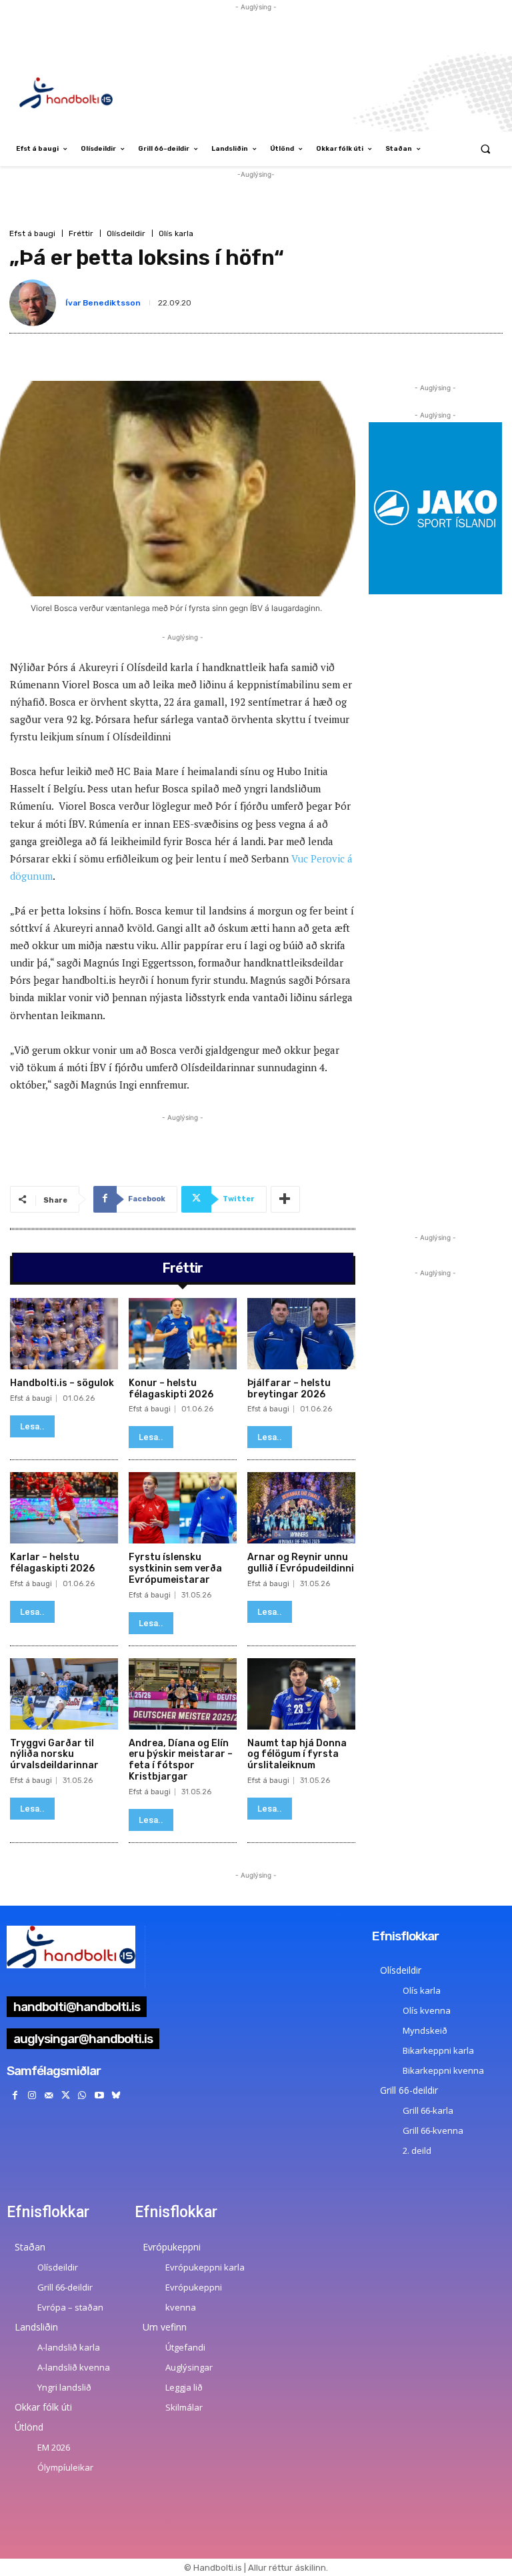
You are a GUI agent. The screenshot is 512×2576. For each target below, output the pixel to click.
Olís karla (176, 233)
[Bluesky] (116, 2095)
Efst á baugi (32, 233)
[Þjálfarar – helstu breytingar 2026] (301, 1334)
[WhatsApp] (82, 2095)
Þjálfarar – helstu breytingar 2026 (289, 1389)
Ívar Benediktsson (103, 303)
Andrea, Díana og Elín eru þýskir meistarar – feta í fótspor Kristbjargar (181, 1760)
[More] (285, 1199)
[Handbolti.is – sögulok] (64, 1334)
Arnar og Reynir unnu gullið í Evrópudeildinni (301, 1563)
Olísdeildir (126, 233)
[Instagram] (32, 2095)
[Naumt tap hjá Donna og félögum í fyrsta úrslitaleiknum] (301, 1694)
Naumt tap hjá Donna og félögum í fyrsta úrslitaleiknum (297, 1755)
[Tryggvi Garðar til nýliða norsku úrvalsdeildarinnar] (64, 1694)
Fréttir (81, 233)
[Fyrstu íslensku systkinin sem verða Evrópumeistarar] (183, 1508)
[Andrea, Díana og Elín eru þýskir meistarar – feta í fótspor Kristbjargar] (183, 1694)
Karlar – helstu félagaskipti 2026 (52, 1563)
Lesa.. (32, 1426)
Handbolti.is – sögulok (62, 1383)
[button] (486, 149)
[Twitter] (66, 2095)
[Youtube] (99, 2095)
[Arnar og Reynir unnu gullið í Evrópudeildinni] (301, 1508)
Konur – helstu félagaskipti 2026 (171, 1389)
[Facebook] (15, 2095)
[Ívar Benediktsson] (35, 303)
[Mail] (48, 2095)
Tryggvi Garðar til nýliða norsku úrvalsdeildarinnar (54, 1755)
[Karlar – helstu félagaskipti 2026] (64, 1508)
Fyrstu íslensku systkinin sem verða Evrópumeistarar (175, 1568)
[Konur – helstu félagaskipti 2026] (183, 1334)
